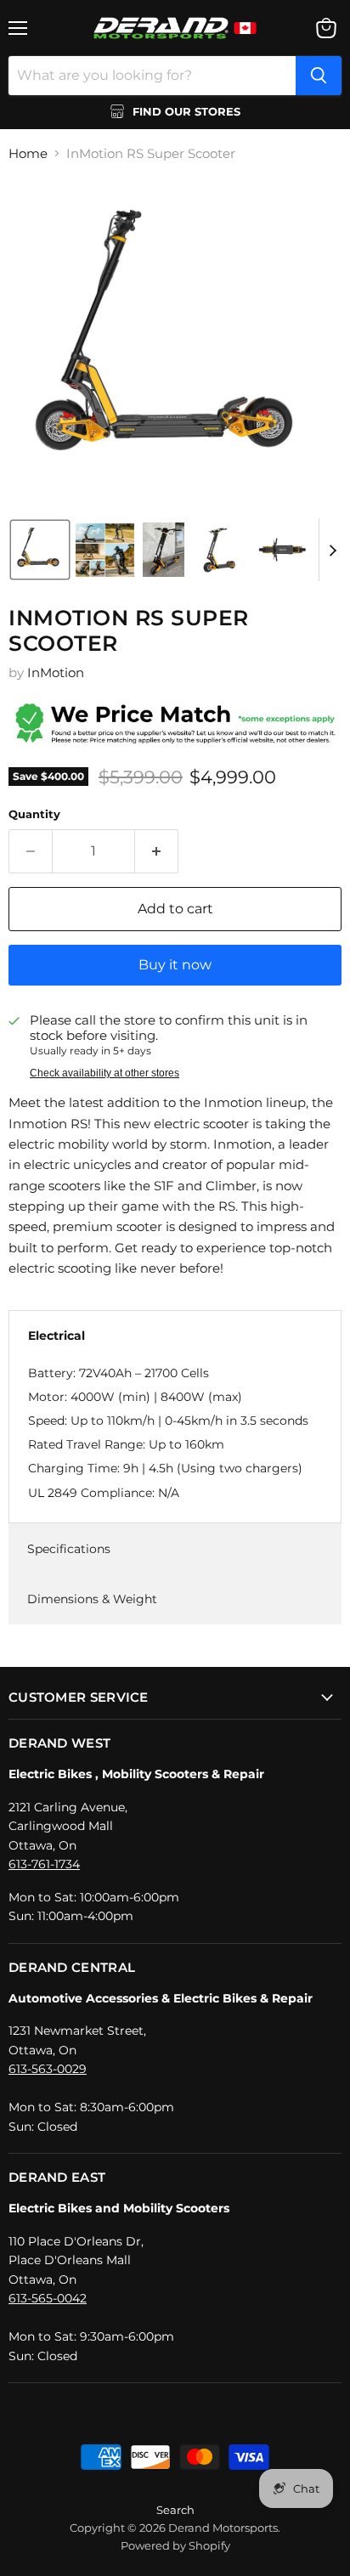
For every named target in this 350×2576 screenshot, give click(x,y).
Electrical (56, 1336)
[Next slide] (332, 550)
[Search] (319, 76)
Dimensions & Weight (92, 1599)
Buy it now (175, 965)
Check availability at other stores (104, 1073)
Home (28, 153)
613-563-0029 (48, 2069)
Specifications (69, 1549)
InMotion (56, 672)
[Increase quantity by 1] (157, 851)
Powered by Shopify (175, 2545)
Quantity (34, 814)
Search (175, 2510)
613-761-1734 (44, 1864)
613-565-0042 (48, 2298)
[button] (40, 550)
